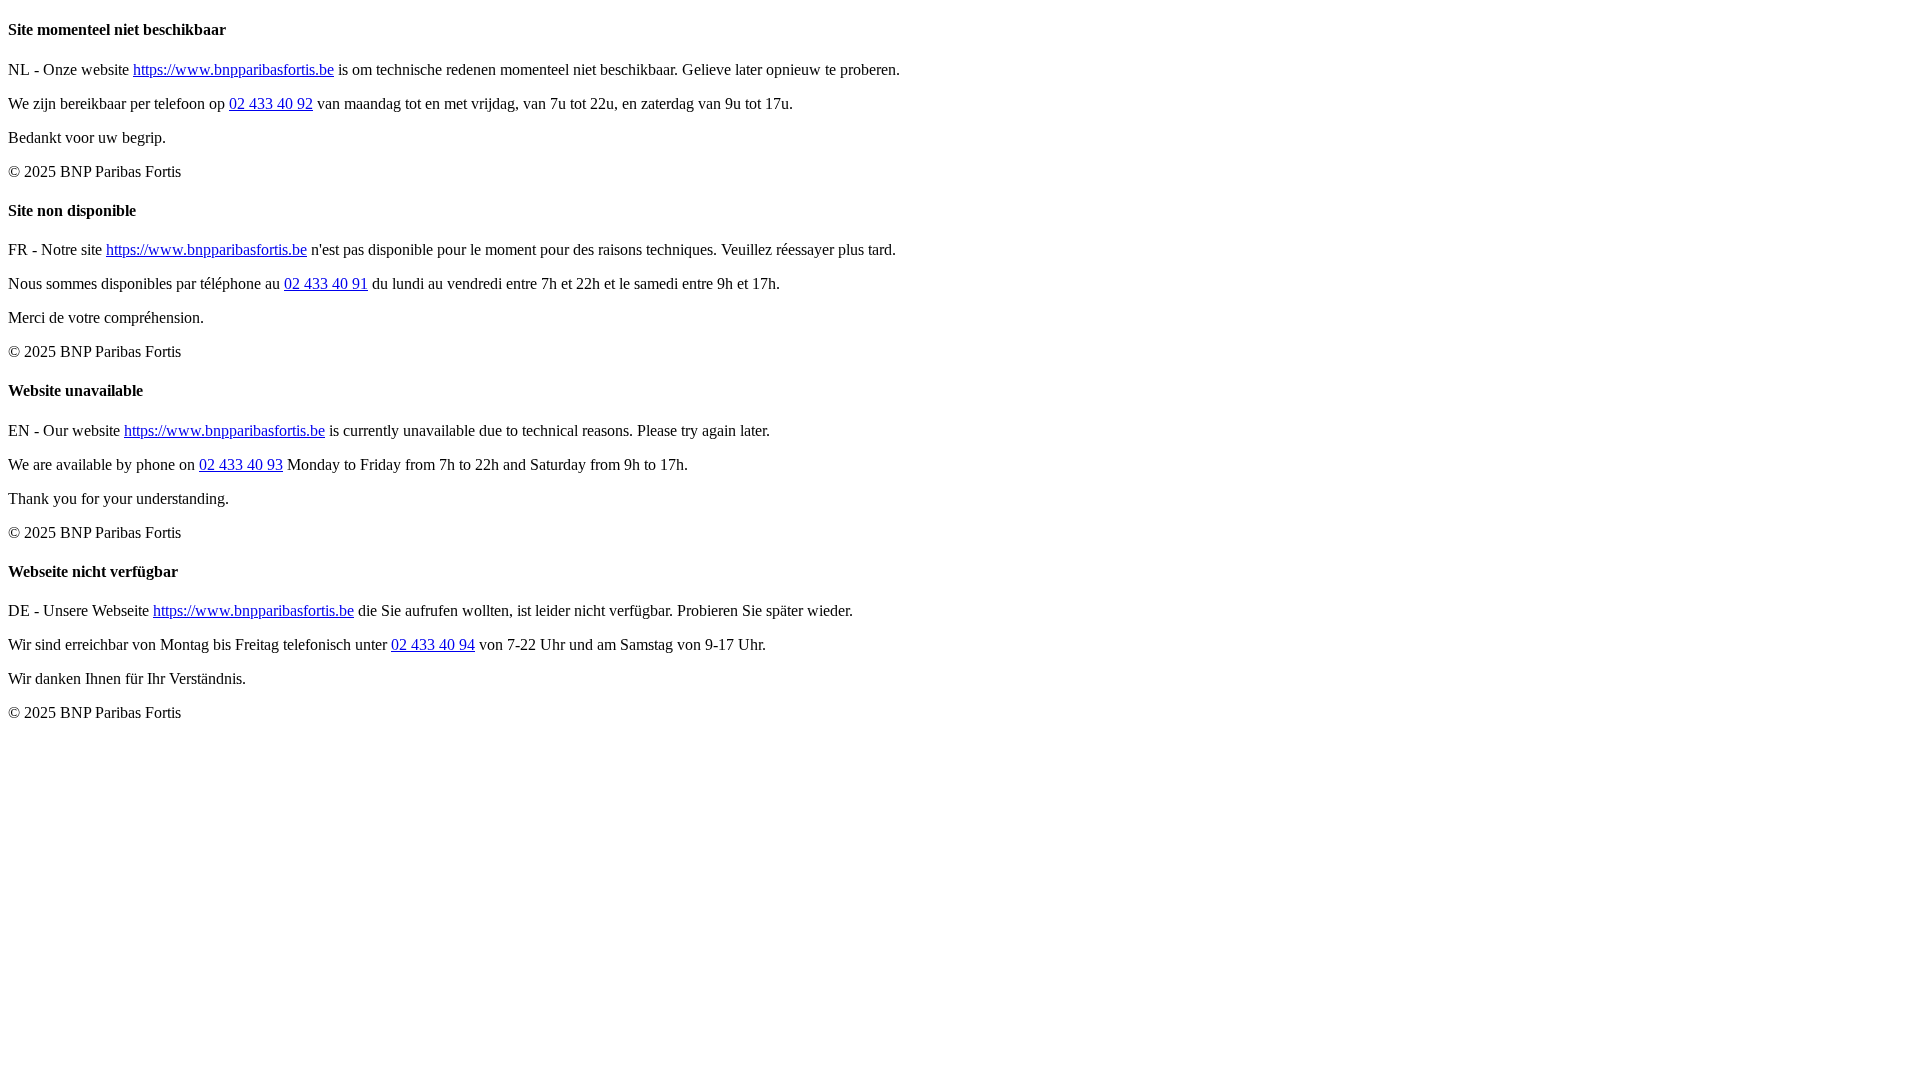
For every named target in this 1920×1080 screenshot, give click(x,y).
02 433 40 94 (433, 644)
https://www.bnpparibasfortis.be (233, 69)
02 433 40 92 (271, 103)
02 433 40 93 (241, 464)
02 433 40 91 (326, 283)
